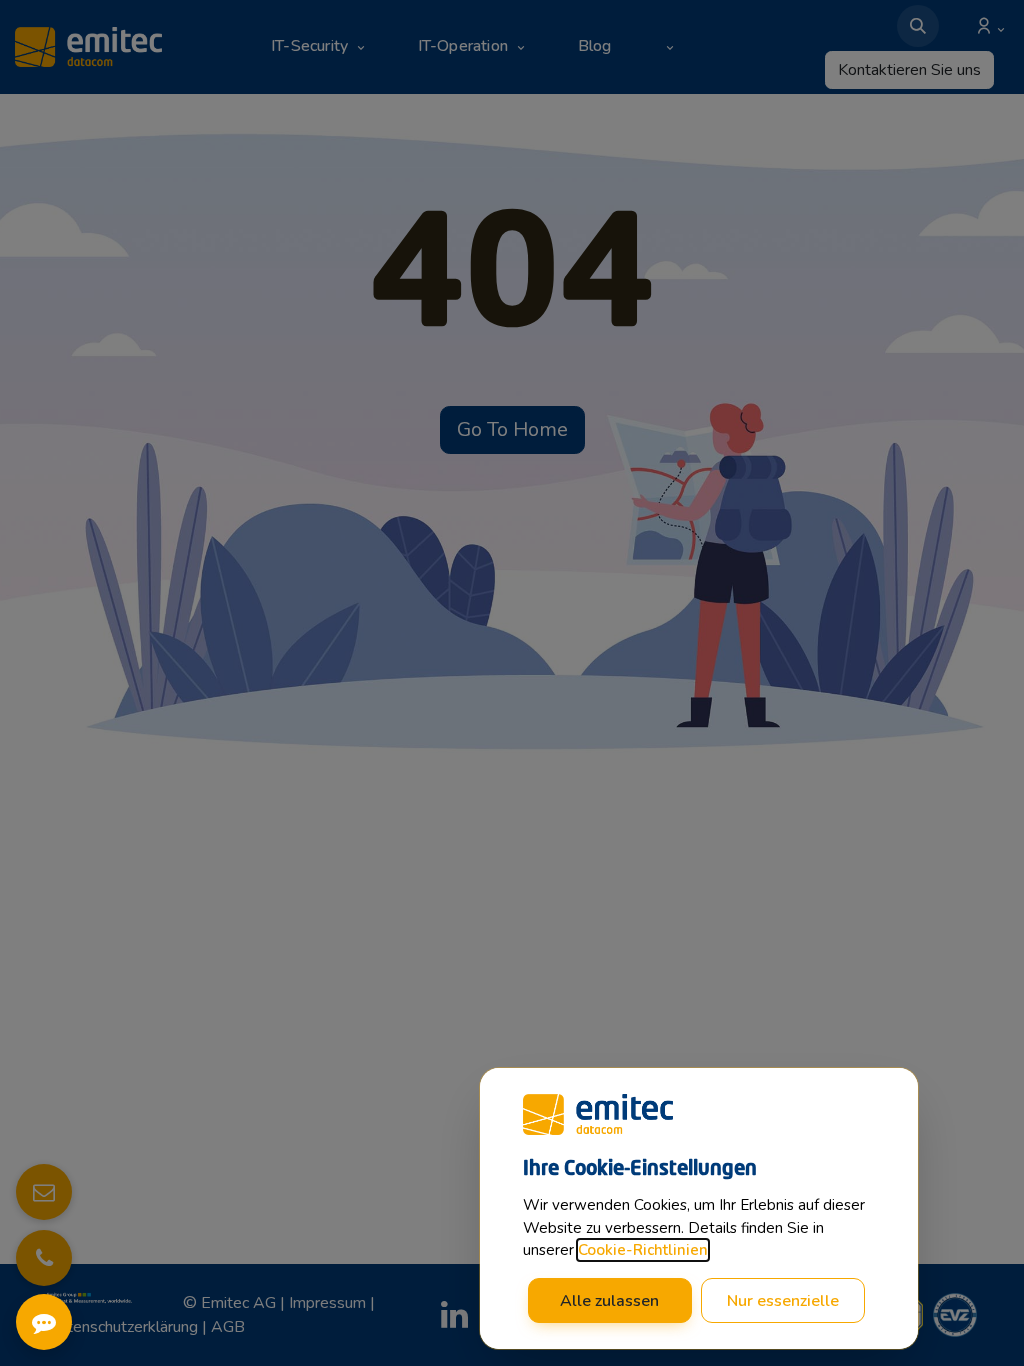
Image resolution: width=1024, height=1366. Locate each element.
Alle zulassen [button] (609, 1301)
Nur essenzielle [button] (783, 1301)
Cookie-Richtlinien (643, 1250)
